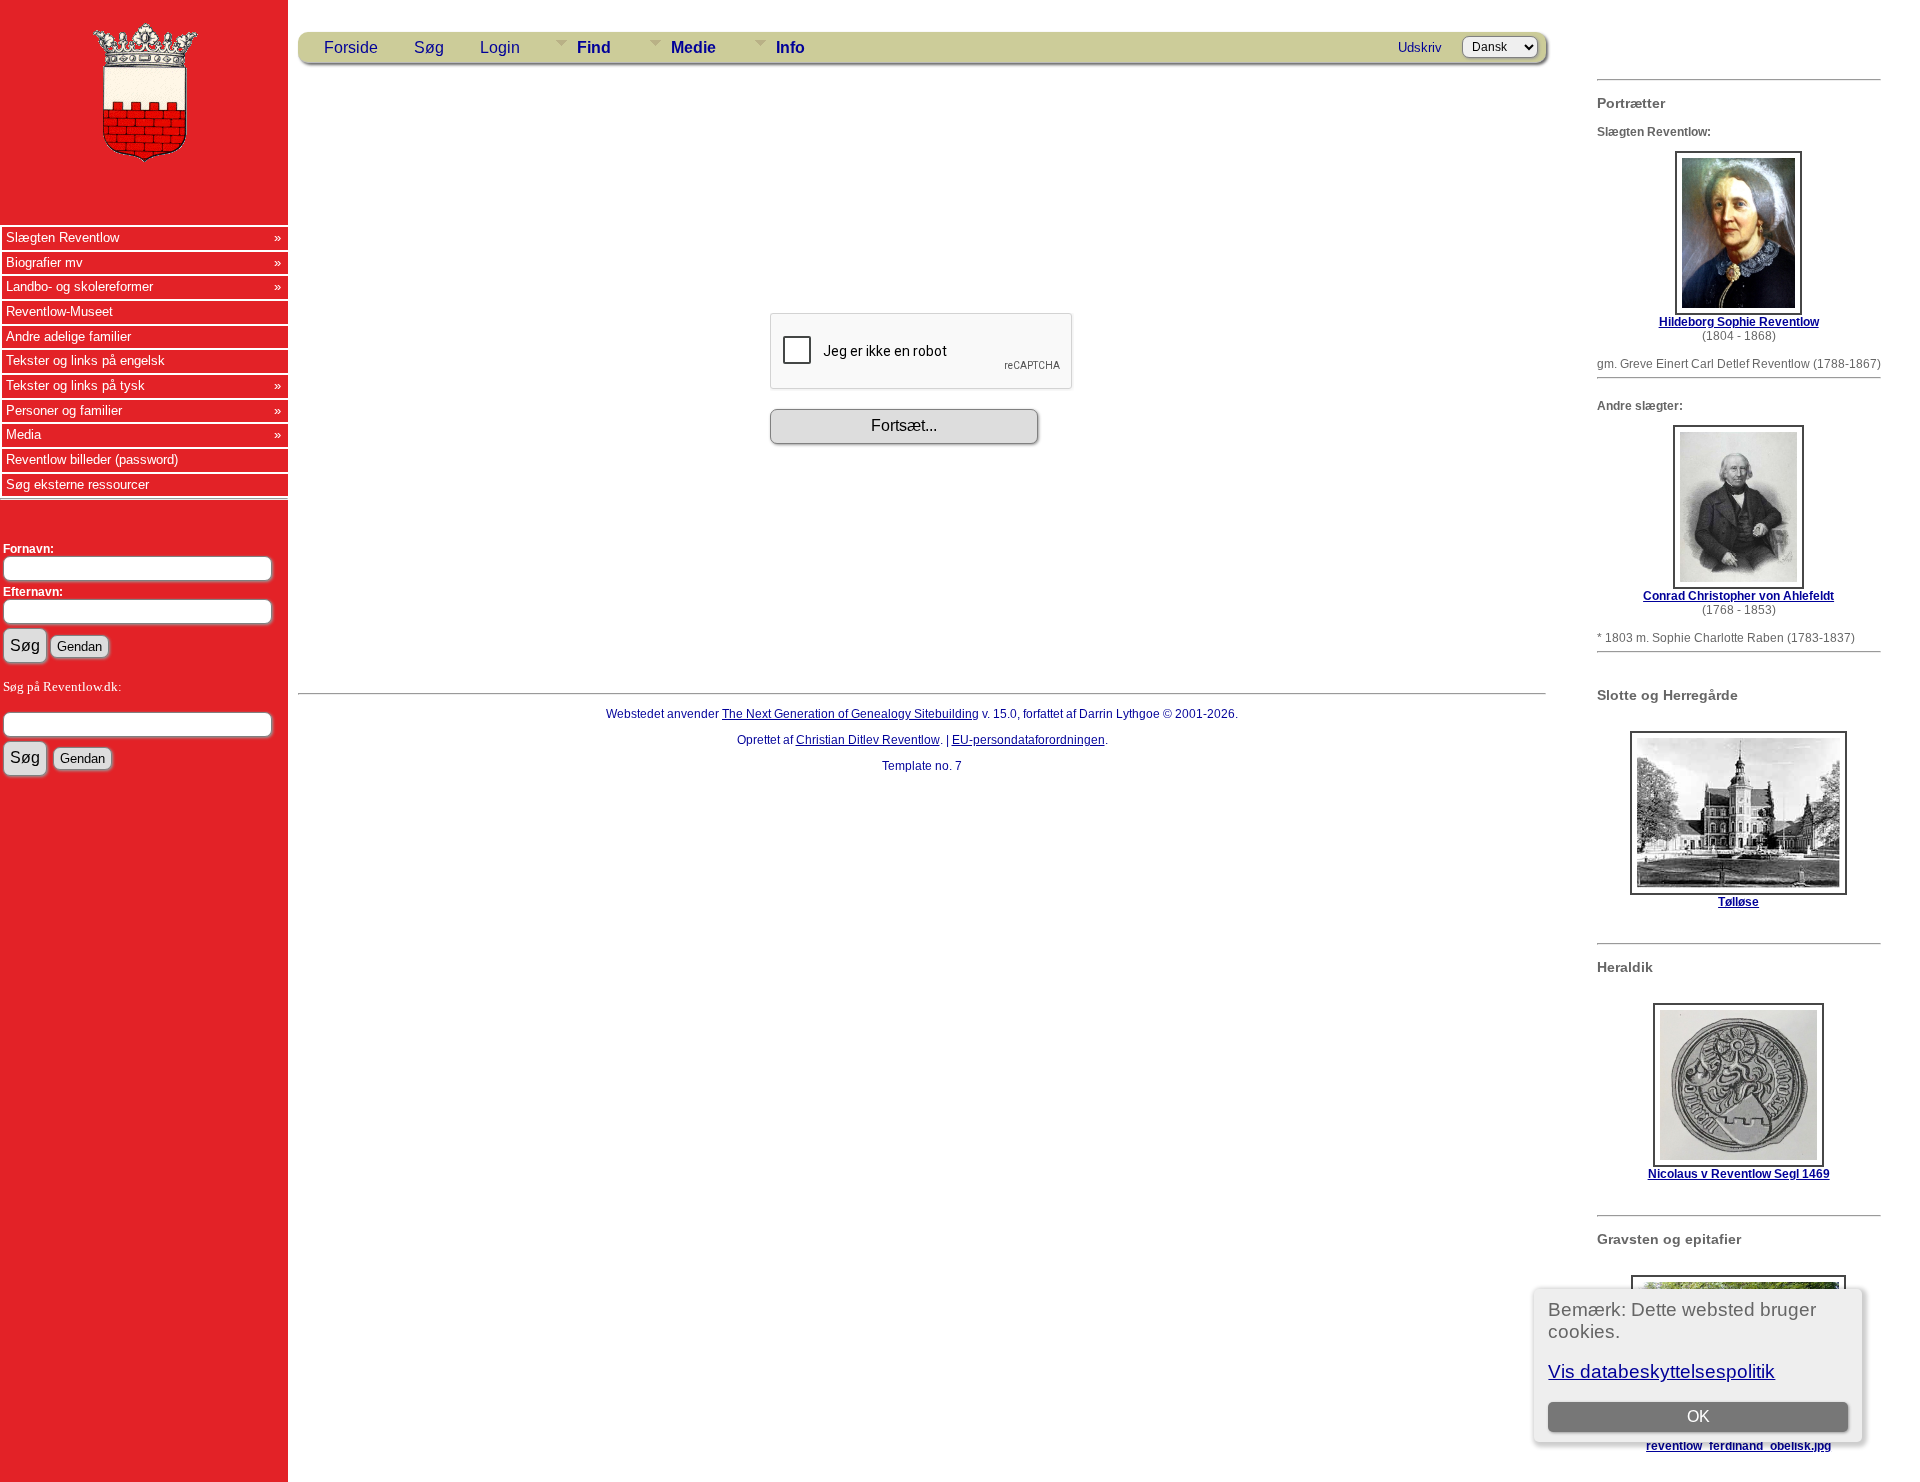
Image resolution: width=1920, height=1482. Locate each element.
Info (790, 47)
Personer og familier (64, 410)
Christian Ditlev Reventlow (868, 740)
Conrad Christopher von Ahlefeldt (1738, 596)
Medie (693, 47)
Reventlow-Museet (59, 311)
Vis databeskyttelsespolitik (1661, 1371)
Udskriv (1420, 47)
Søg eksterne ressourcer (77, 484)
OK (1698, 1416)
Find (594, 47)
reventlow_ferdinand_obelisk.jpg (1738, 1446)
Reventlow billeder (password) (92, 459)
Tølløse (1738, 902)
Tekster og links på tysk (75, 385)
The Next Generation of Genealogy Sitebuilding (850, 714)
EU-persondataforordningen (1028, 740)
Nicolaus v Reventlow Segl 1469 (1739, 1174)
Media (23, 434)
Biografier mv (44, 262)
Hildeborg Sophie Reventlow (1739, 322)
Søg (429, 47)
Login (500, 47)
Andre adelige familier (68, 336)
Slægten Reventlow (62, 237)
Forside (351, 47)
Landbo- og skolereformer (79, 286)
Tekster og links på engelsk (85, 360)
